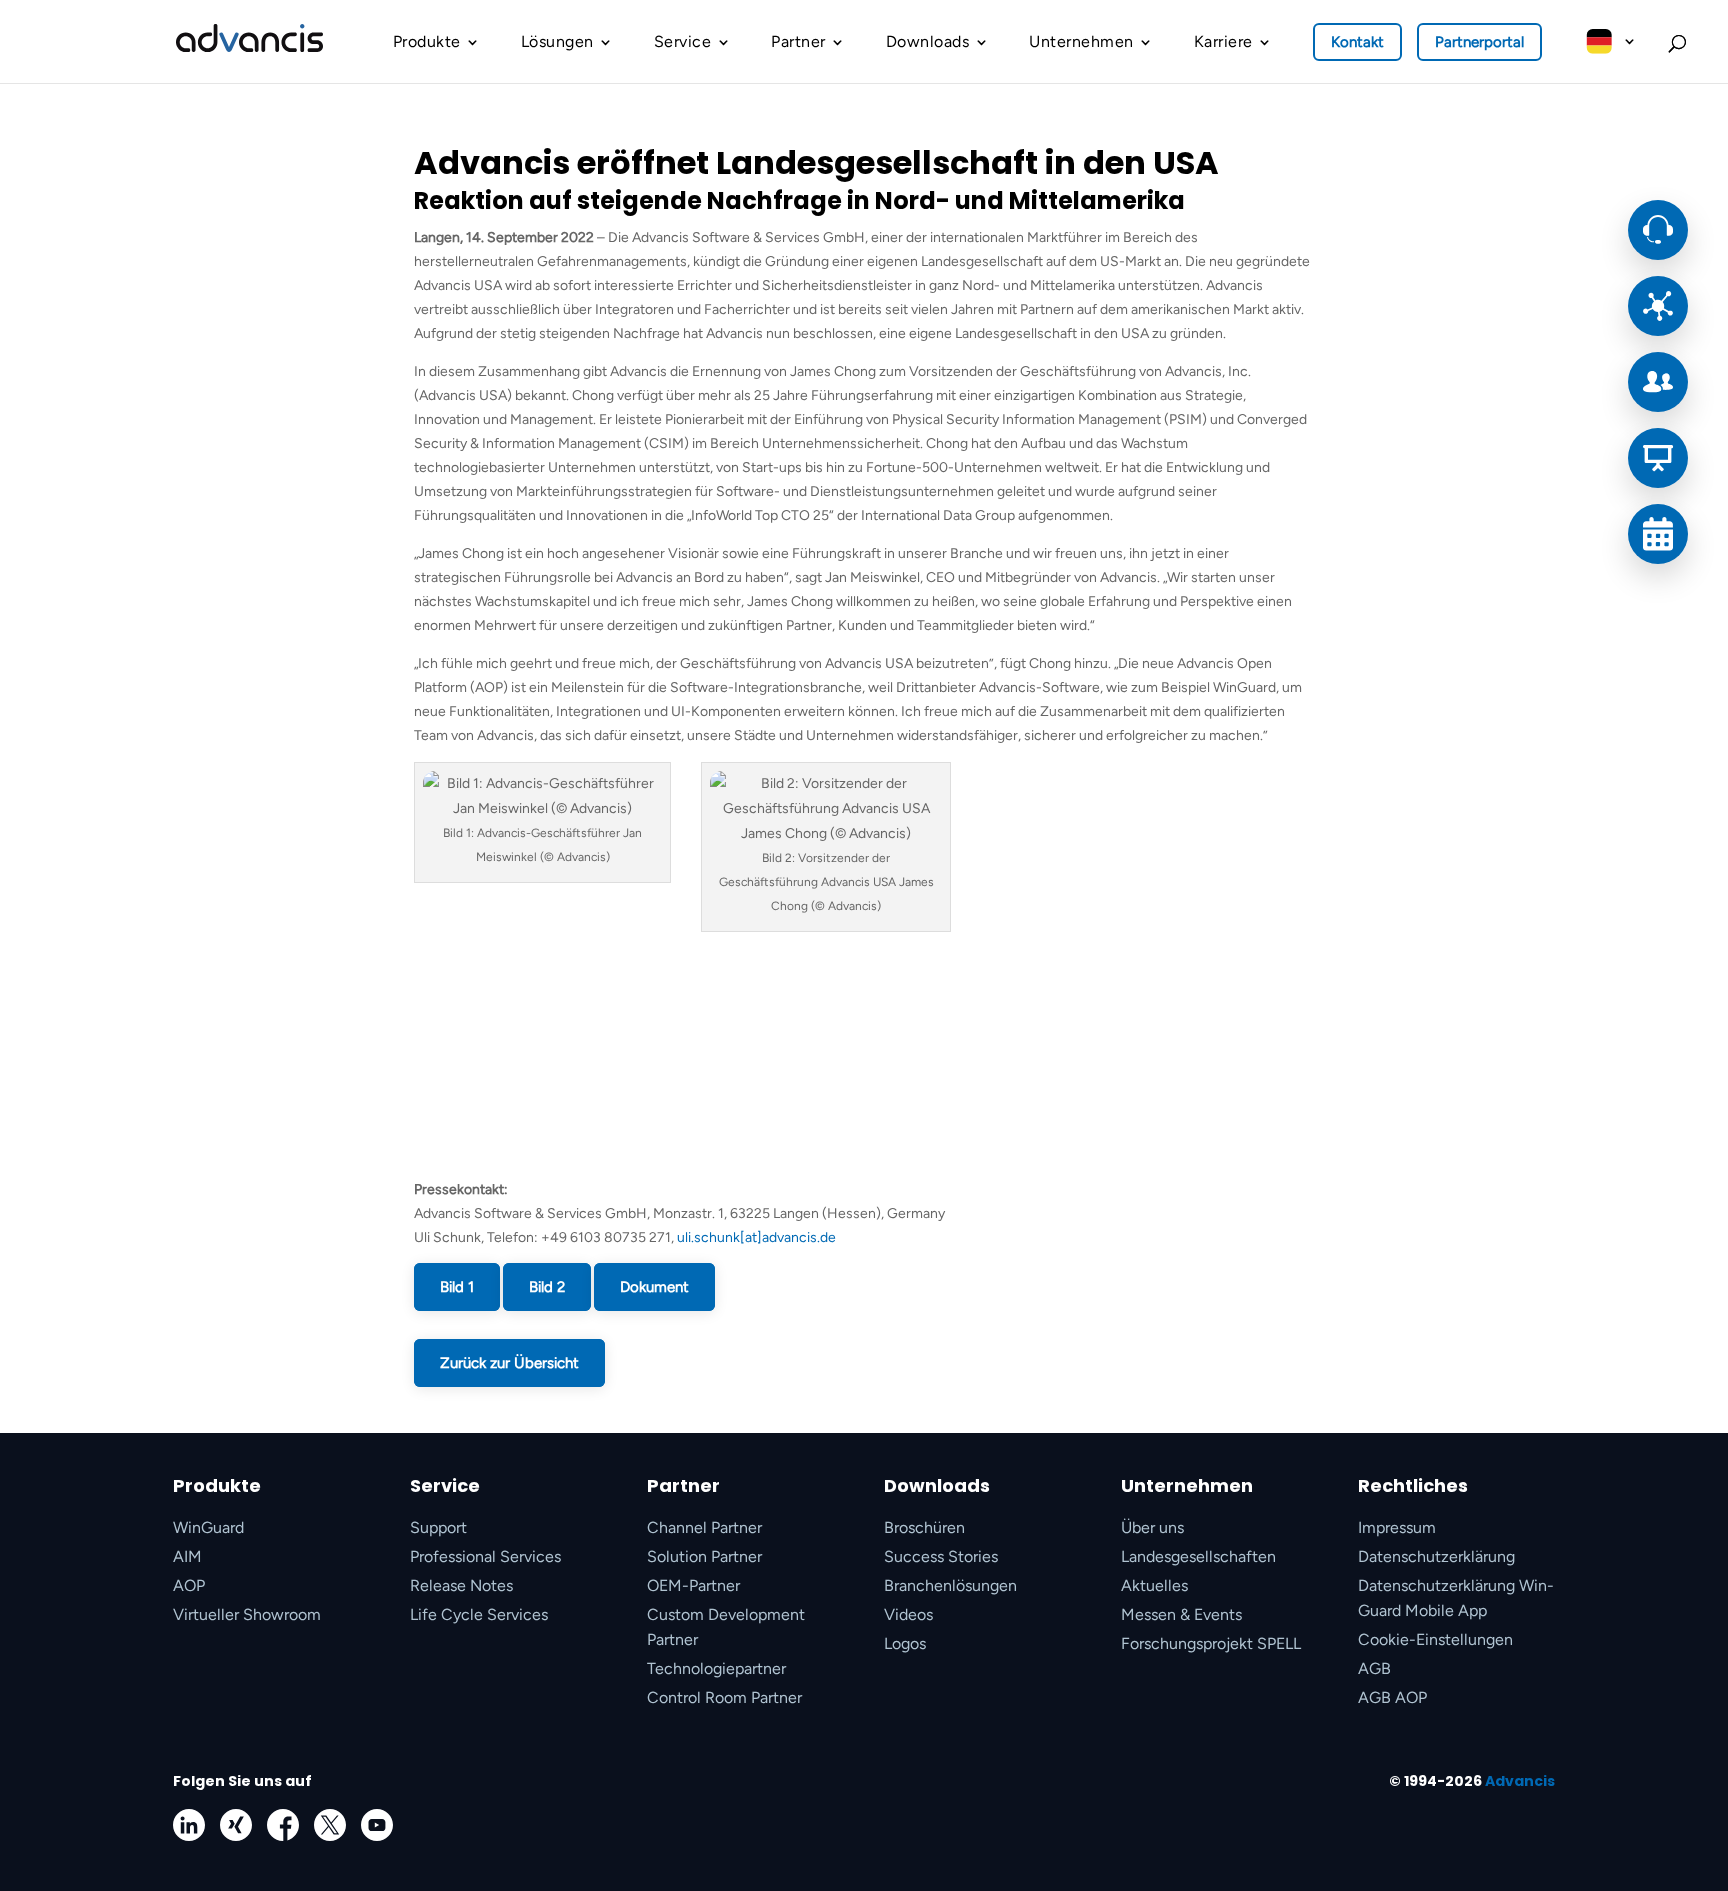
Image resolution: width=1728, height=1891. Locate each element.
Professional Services (485, 1556)
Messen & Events (1181, 1614)
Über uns (1152, 1527)
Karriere (1223, 41)
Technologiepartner (716, 1668)
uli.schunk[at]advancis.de (756, 1237)
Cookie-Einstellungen (1435, 1639)
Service (683, 41)
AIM (187, 1556)
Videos (908, 1614)
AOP (189, 1585)
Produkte (427, 41)
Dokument (654, 1287)
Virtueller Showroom (247, 1614)
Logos (905, 1643)
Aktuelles (1154, 1585)
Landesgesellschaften (1198, 1556)
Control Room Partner (724, 1697)
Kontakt (1357, 42)
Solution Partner (704, 1556)
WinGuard (208, 1527)
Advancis (1520, 1781)
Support (438, 1527)
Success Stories (941, 1556)
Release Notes (461, 1585)
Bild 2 (547, 1287)
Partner (798, 41)
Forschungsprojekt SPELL (1211, 1643)
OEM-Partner (693, 1585)
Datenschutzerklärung (1436, 1556)
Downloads (928, 41)
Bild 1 (457, 1287)
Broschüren (924, 1527)
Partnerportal (1479, 42)
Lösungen (557, 41)
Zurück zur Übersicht (509, 1363)
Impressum (1397, 1527)
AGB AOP (1392, 1697)
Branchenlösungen (950, 1585)
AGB (1374, 1668)
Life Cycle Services (479, 1614)
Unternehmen (1081, 41)
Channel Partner (704, 1527)
